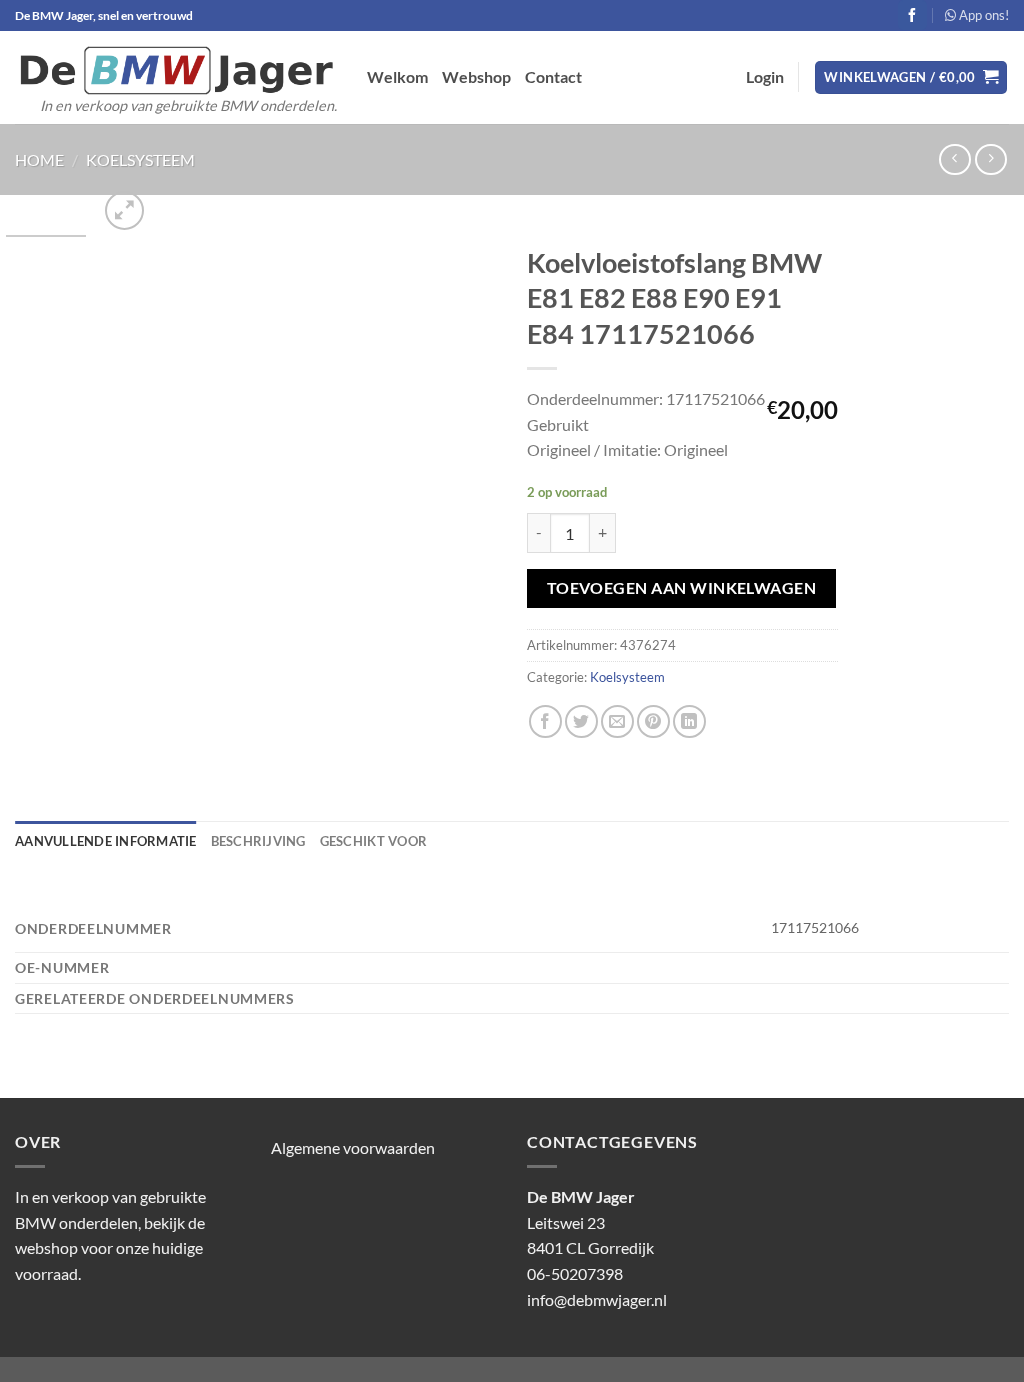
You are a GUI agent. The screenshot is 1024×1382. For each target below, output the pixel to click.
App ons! (982, 15)
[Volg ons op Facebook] (912, 15)
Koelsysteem (140, 159)
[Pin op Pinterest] (653, 721)
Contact (553, 76)
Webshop (476, 76)
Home (39, 159)
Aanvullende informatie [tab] (106, 841)
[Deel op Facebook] (545, 721)
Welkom (397, 76)
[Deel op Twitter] (581, 721)
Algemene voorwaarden (353, 1147)
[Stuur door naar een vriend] (617, 721)
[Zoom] (124, 210)
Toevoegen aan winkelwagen (682, 588)
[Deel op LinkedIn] (689, 721)
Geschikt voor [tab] (373, 841)
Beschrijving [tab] (258, 841)
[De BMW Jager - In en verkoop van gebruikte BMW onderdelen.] (176, 70)
